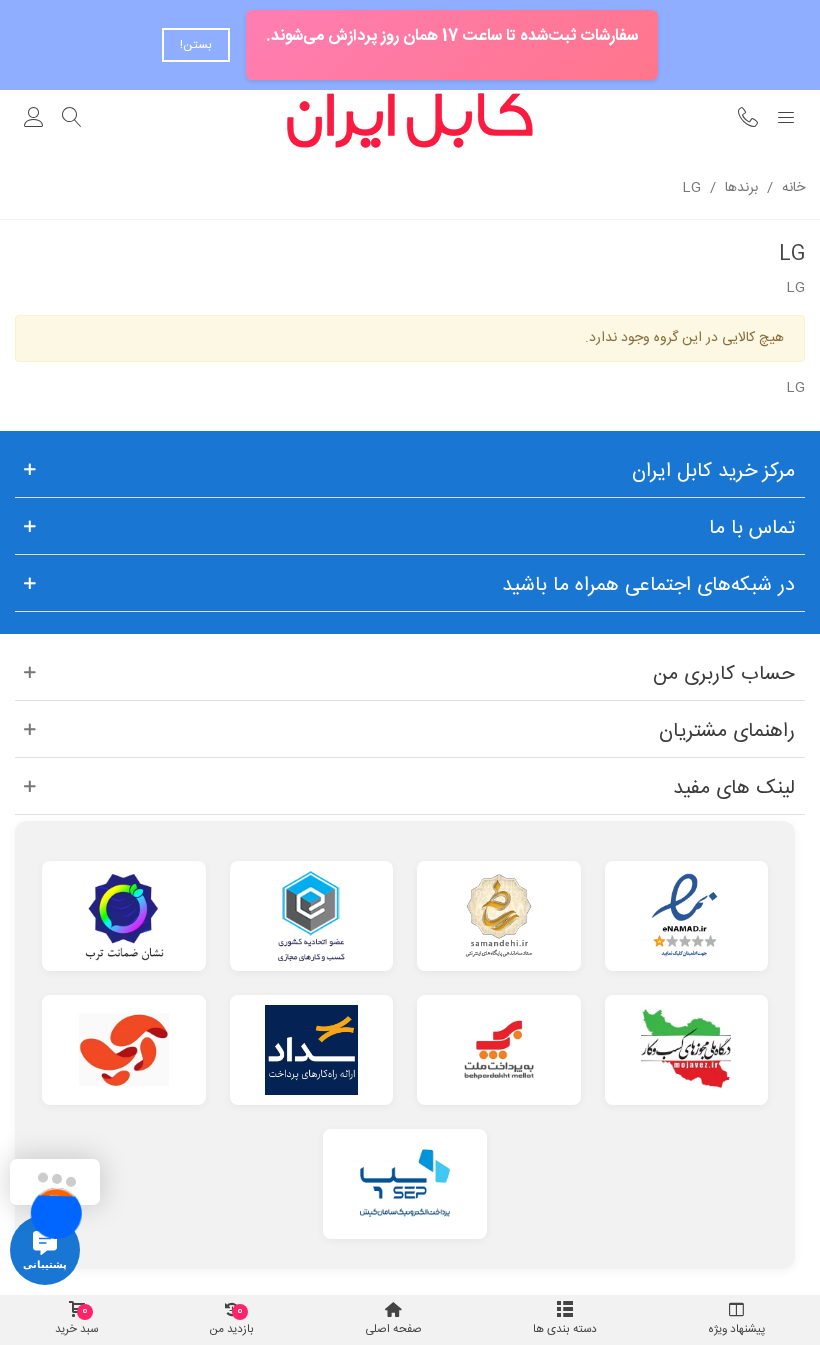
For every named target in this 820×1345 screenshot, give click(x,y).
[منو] (786, 120)
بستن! (196, 45)
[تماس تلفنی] (748, 120)
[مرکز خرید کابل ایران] (410, 120)
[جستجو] (72, 120)
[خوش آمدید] (34, 120)
